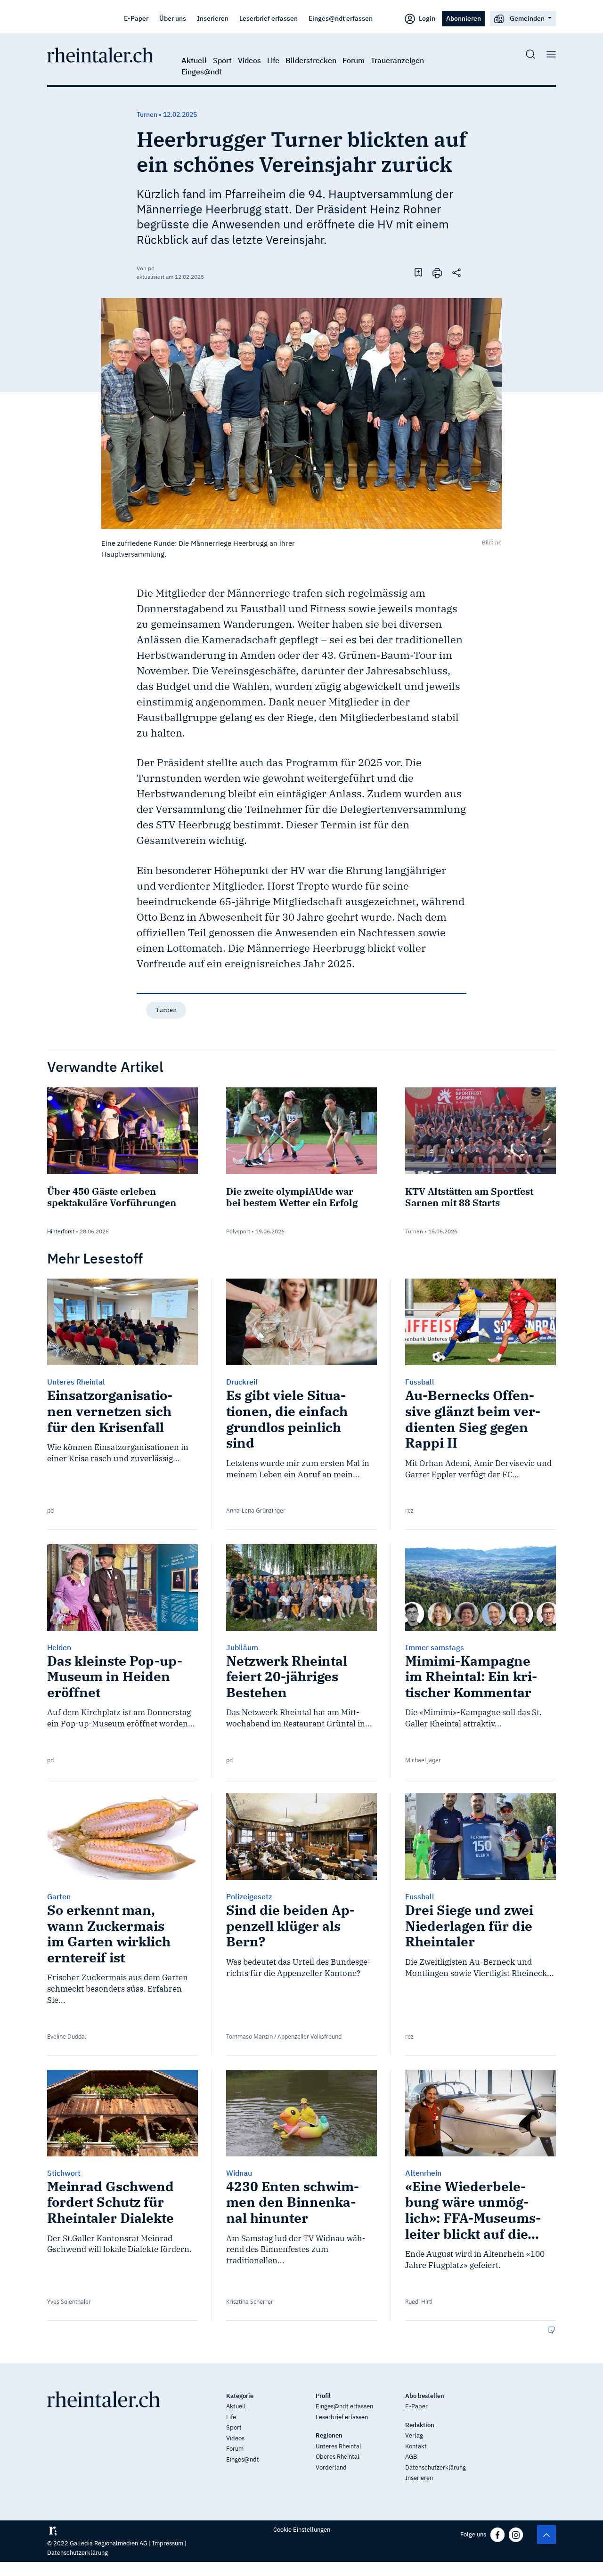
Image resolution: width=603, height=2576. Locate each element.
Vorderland (331, 2467)
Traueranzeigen (397, 60)
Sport (222, 60)
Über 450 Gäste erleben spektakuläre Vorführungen (112, 1197)
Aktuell (194, 60)
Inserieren (213, 18)
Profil (323, 2396)
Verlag (414, 2435)
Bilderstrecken (311, 60)
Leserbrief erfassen (269, 18)
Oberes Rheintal (338, 2457)
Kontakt (416, 2446)
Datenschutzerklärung (436, 2467)
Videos (249, 60)
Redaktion (420, 2425)
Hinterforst (61, 1231)
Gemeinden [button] (527, 18)
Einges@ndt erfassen (341, 18)
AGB (411, 2457)
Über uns (173, 18)
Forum (354, 60)
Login (426, 18)
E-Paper (136, 18)
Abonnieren (464, 18)
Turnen (166, 1010)
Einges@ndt (202, 72)
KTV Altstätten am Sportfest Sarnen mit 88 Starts (469, 1197)
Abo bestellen (425, 2396)
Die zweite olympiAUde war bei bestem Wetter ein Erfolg (292, 1197)
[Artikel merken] (418, 272)
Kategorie (240, 2396)
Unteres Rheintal (338, 2446)
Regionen (329, 2435)
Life (273, 60)
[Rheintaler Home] (100, 54)
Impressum (168, 2543)
